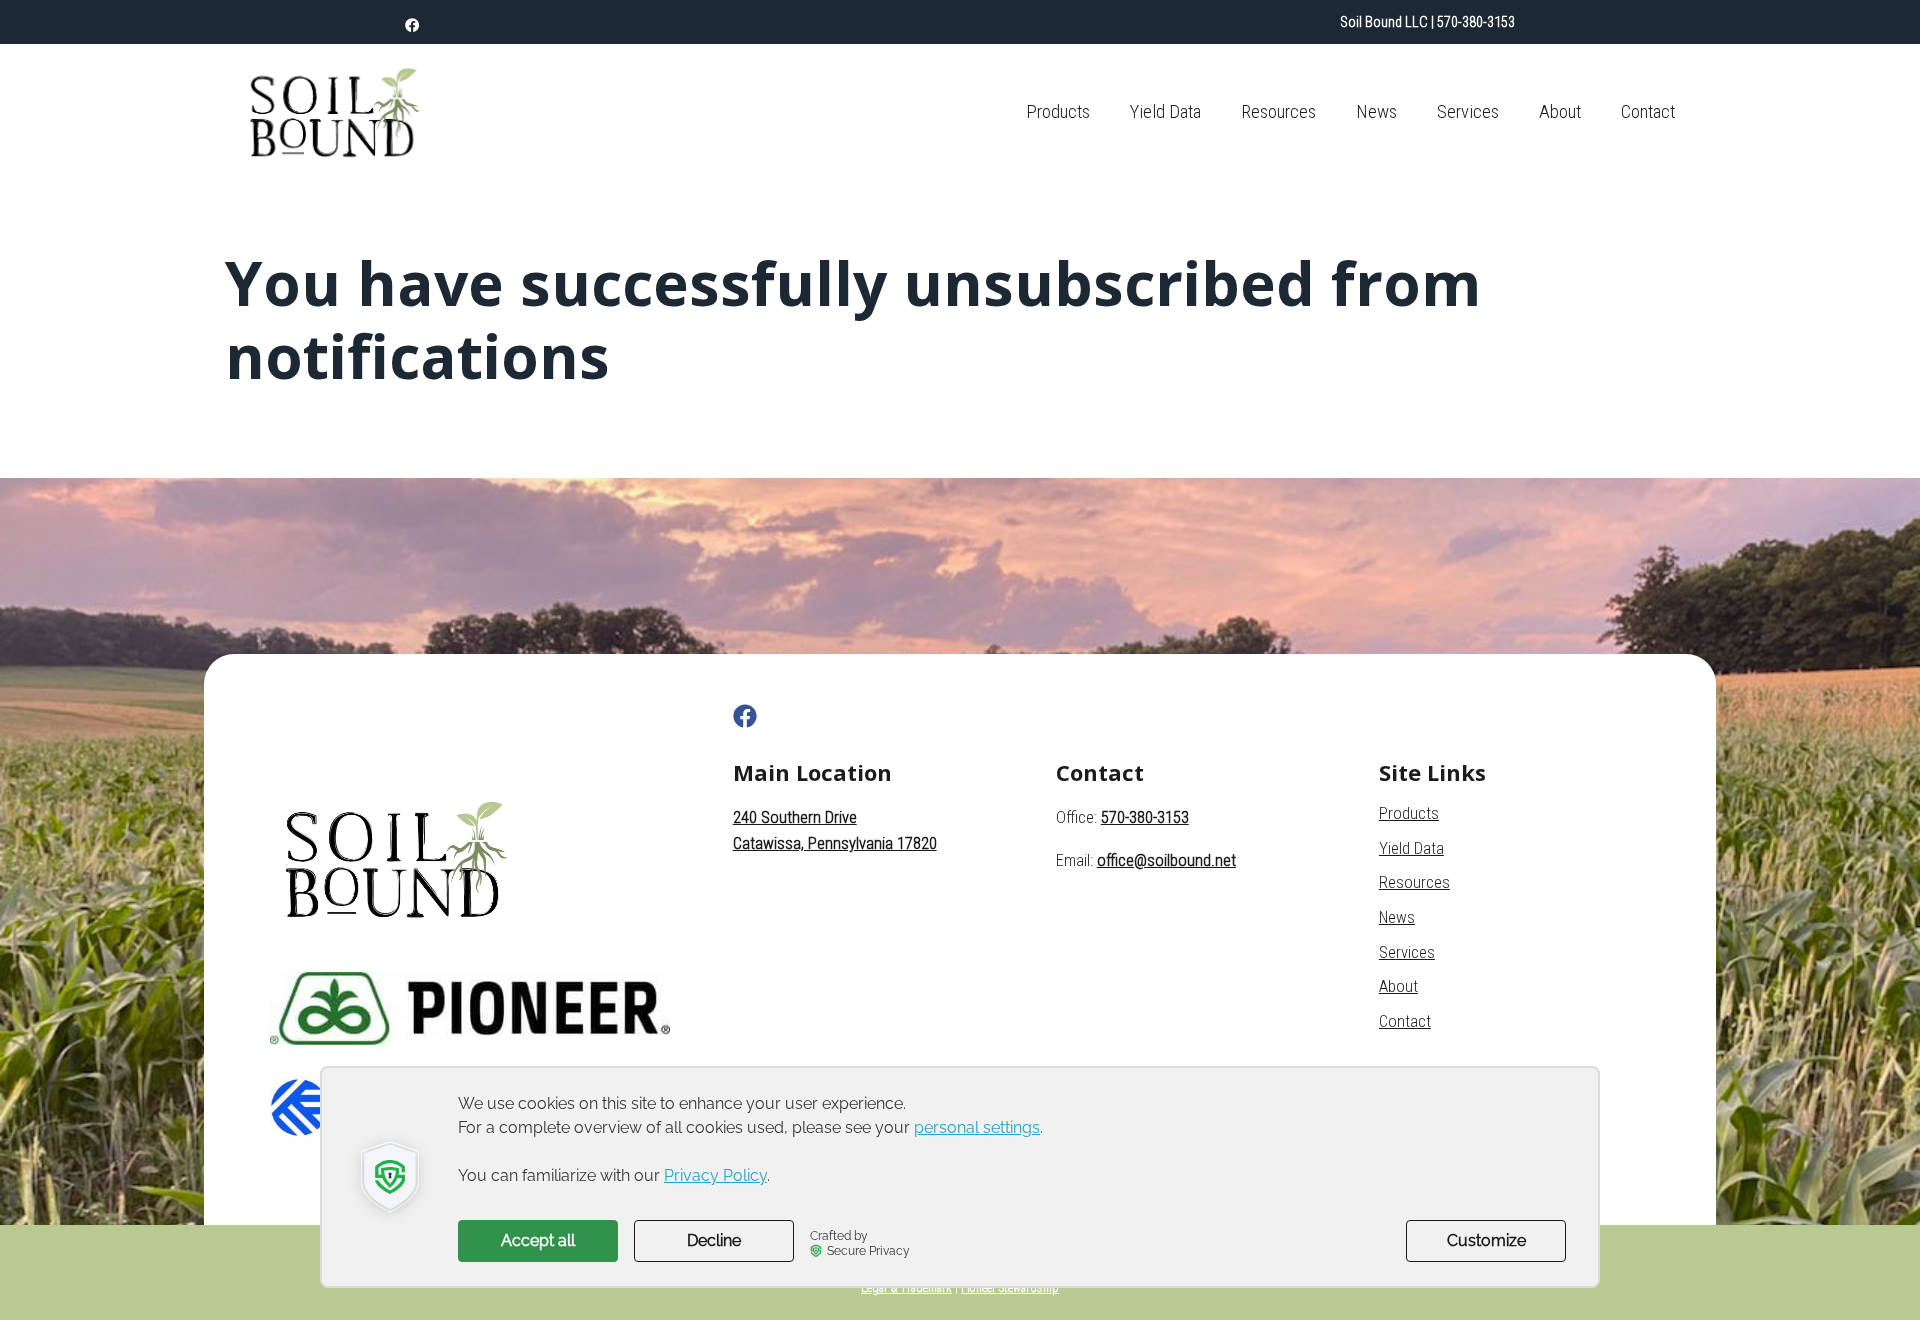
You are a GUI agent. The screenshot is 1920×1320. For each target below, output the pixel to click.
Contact (1648, 112)
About (1560, 112)
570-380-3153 (1476, 22)
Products (1058, 112)
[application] (960, 1177)
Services (1468, 112)
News (1376, 112)
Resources (1278, 112)
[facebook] (412, 26)
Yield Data (1165, 112)
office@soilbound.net (1166, 860)
